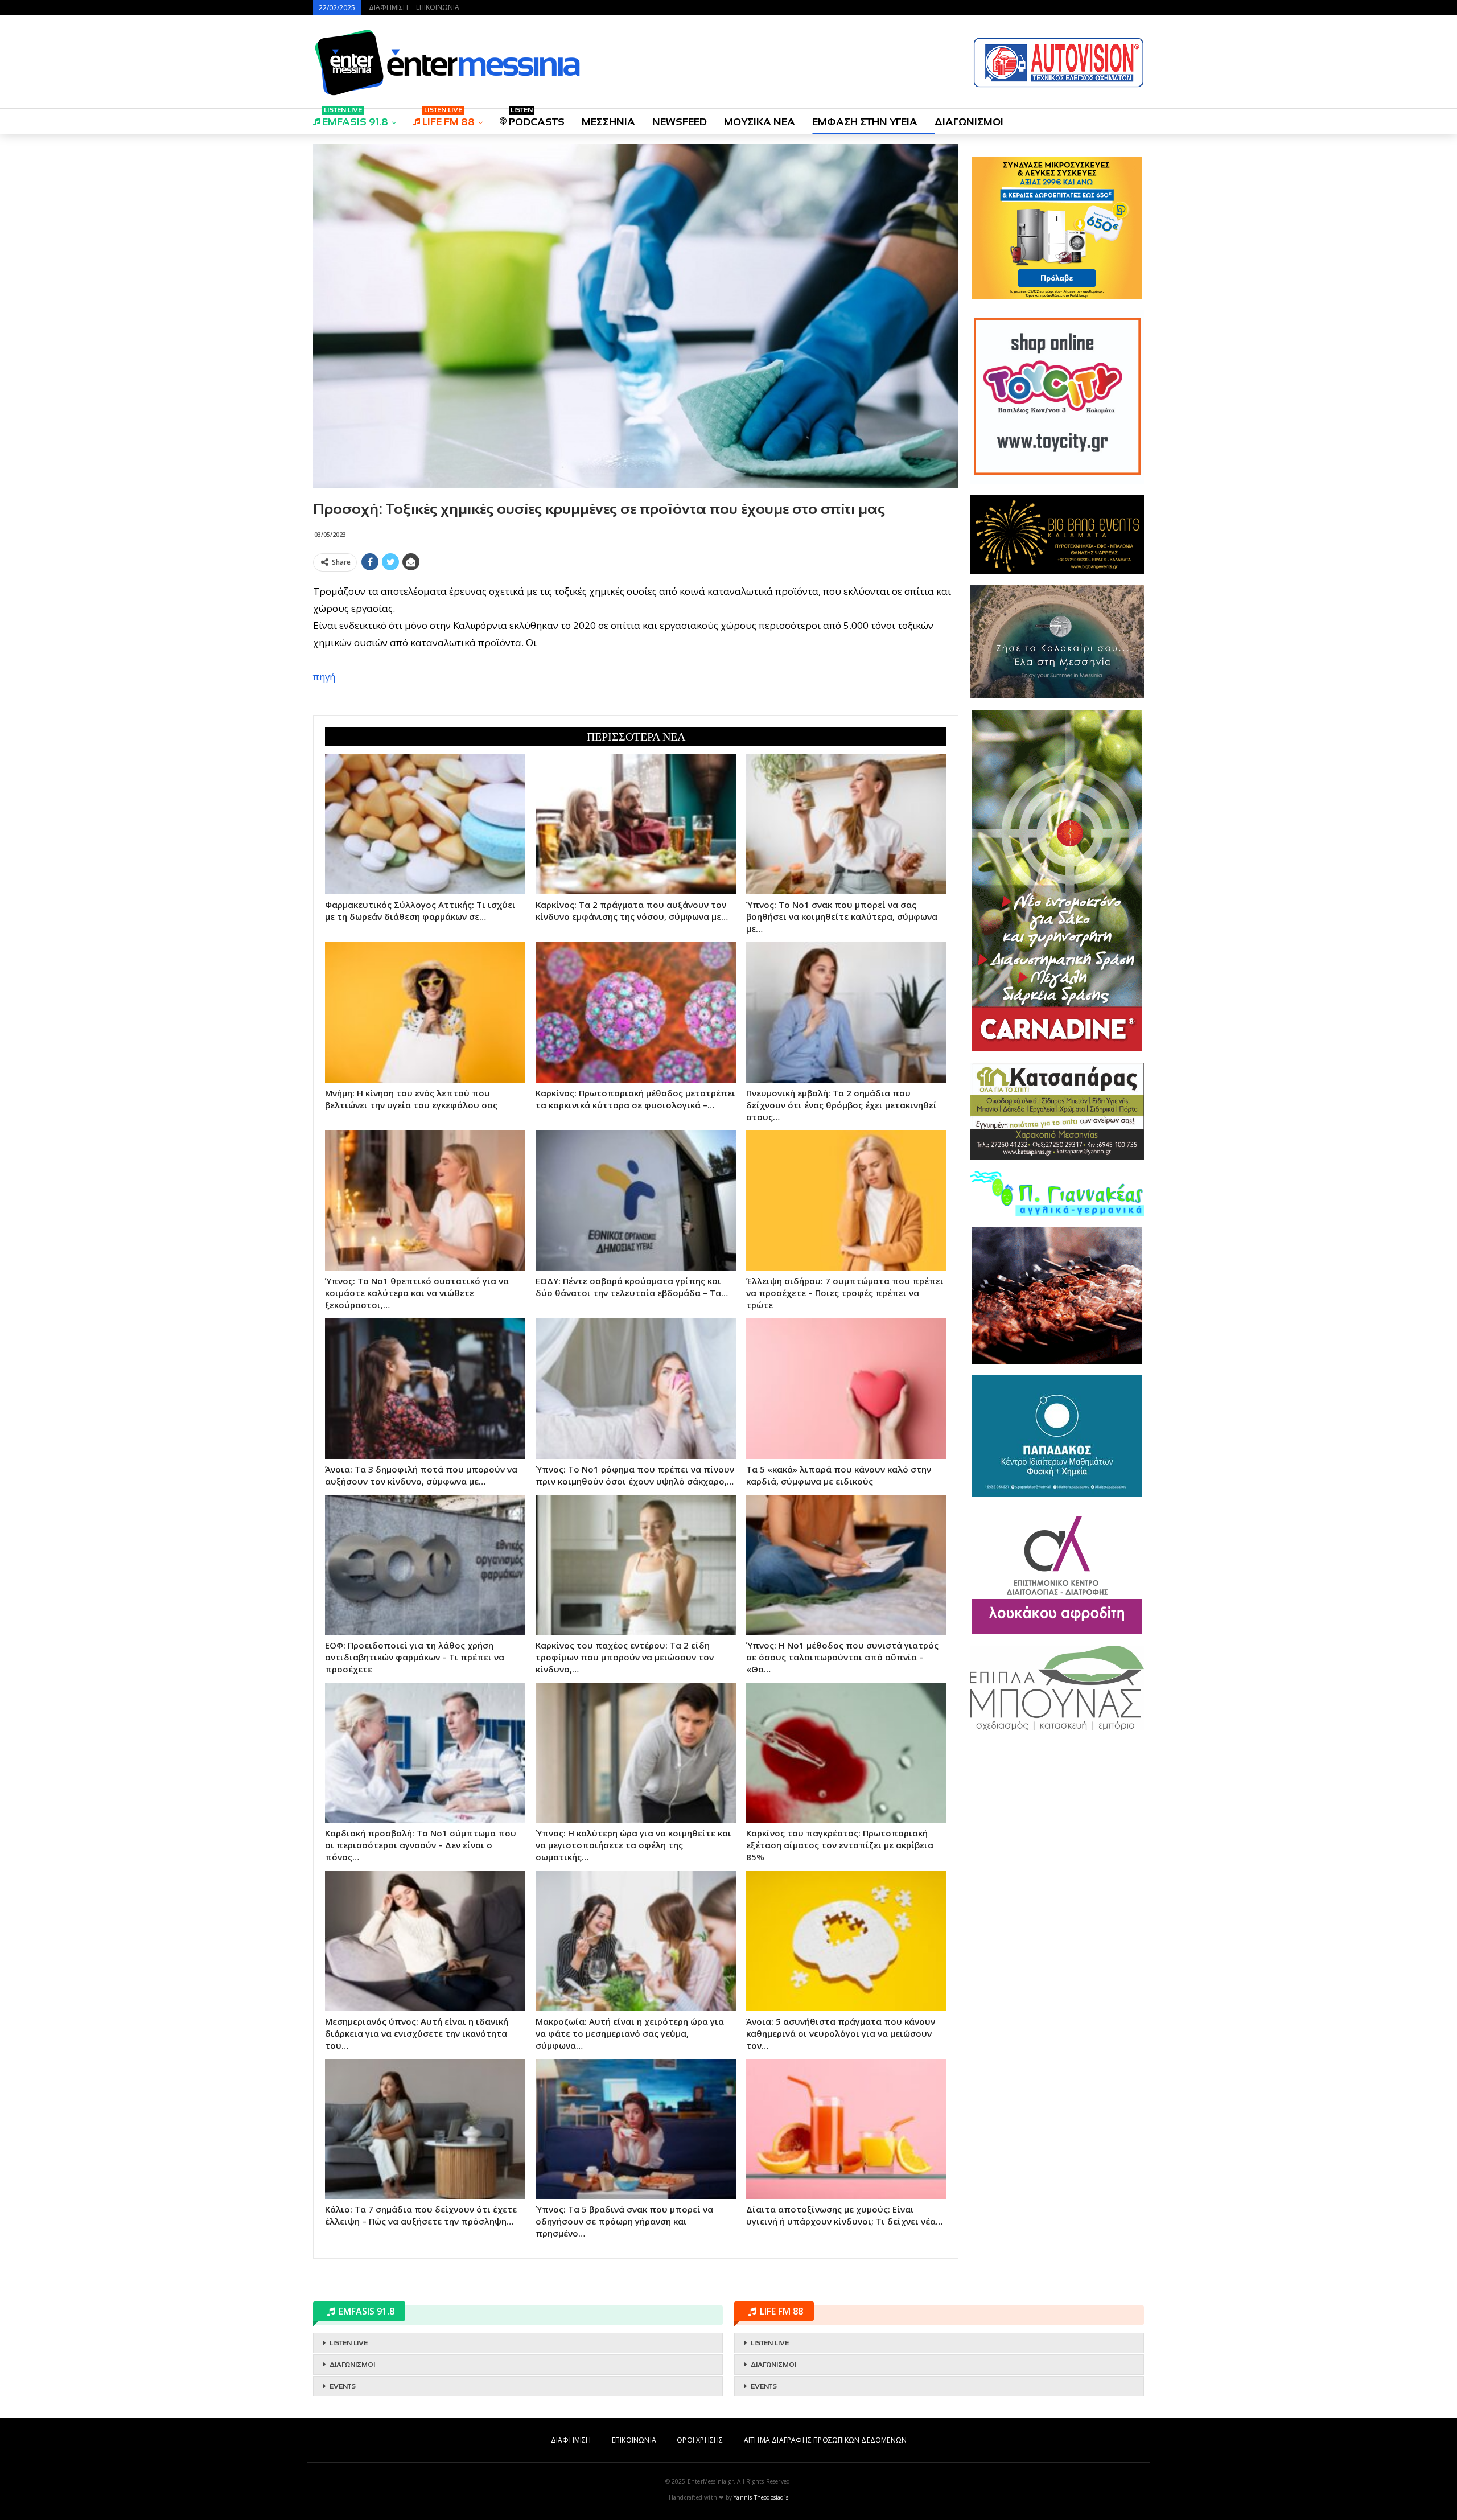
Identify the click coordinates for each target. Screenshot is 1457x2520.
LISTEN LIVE (349, 2343)
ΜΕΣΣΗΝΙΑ (608, 122)
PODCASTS (537, 118)
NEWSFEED (680, 122)
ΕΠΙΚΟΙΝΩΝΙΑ (438, 7)
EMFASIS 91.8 (355, 118)
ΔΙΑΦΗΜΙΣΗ (388, 7)
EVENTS (343, 2386)
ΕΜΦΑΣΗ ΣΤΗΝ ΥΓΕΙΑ (865, 122)
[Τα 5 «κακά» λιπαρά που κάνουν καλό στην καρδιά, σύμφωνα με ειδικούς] (846, 1388)
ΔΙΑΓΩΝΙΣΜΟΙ (969, 122)
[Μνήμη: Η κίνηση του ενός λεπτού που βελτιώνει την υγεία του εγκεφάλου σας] (425, 1012)
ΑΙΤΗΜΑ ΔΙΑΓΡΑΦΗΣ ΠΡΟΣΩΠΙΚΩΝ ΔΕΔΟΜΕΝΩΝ (825, 2440)
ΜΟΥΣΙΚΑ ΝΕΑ (760, 122)
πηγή (324, 677)
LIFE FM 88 (448, 118)
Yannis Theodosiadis (761, 2497)
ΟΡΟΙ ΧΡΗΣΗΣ (700, 2440)
